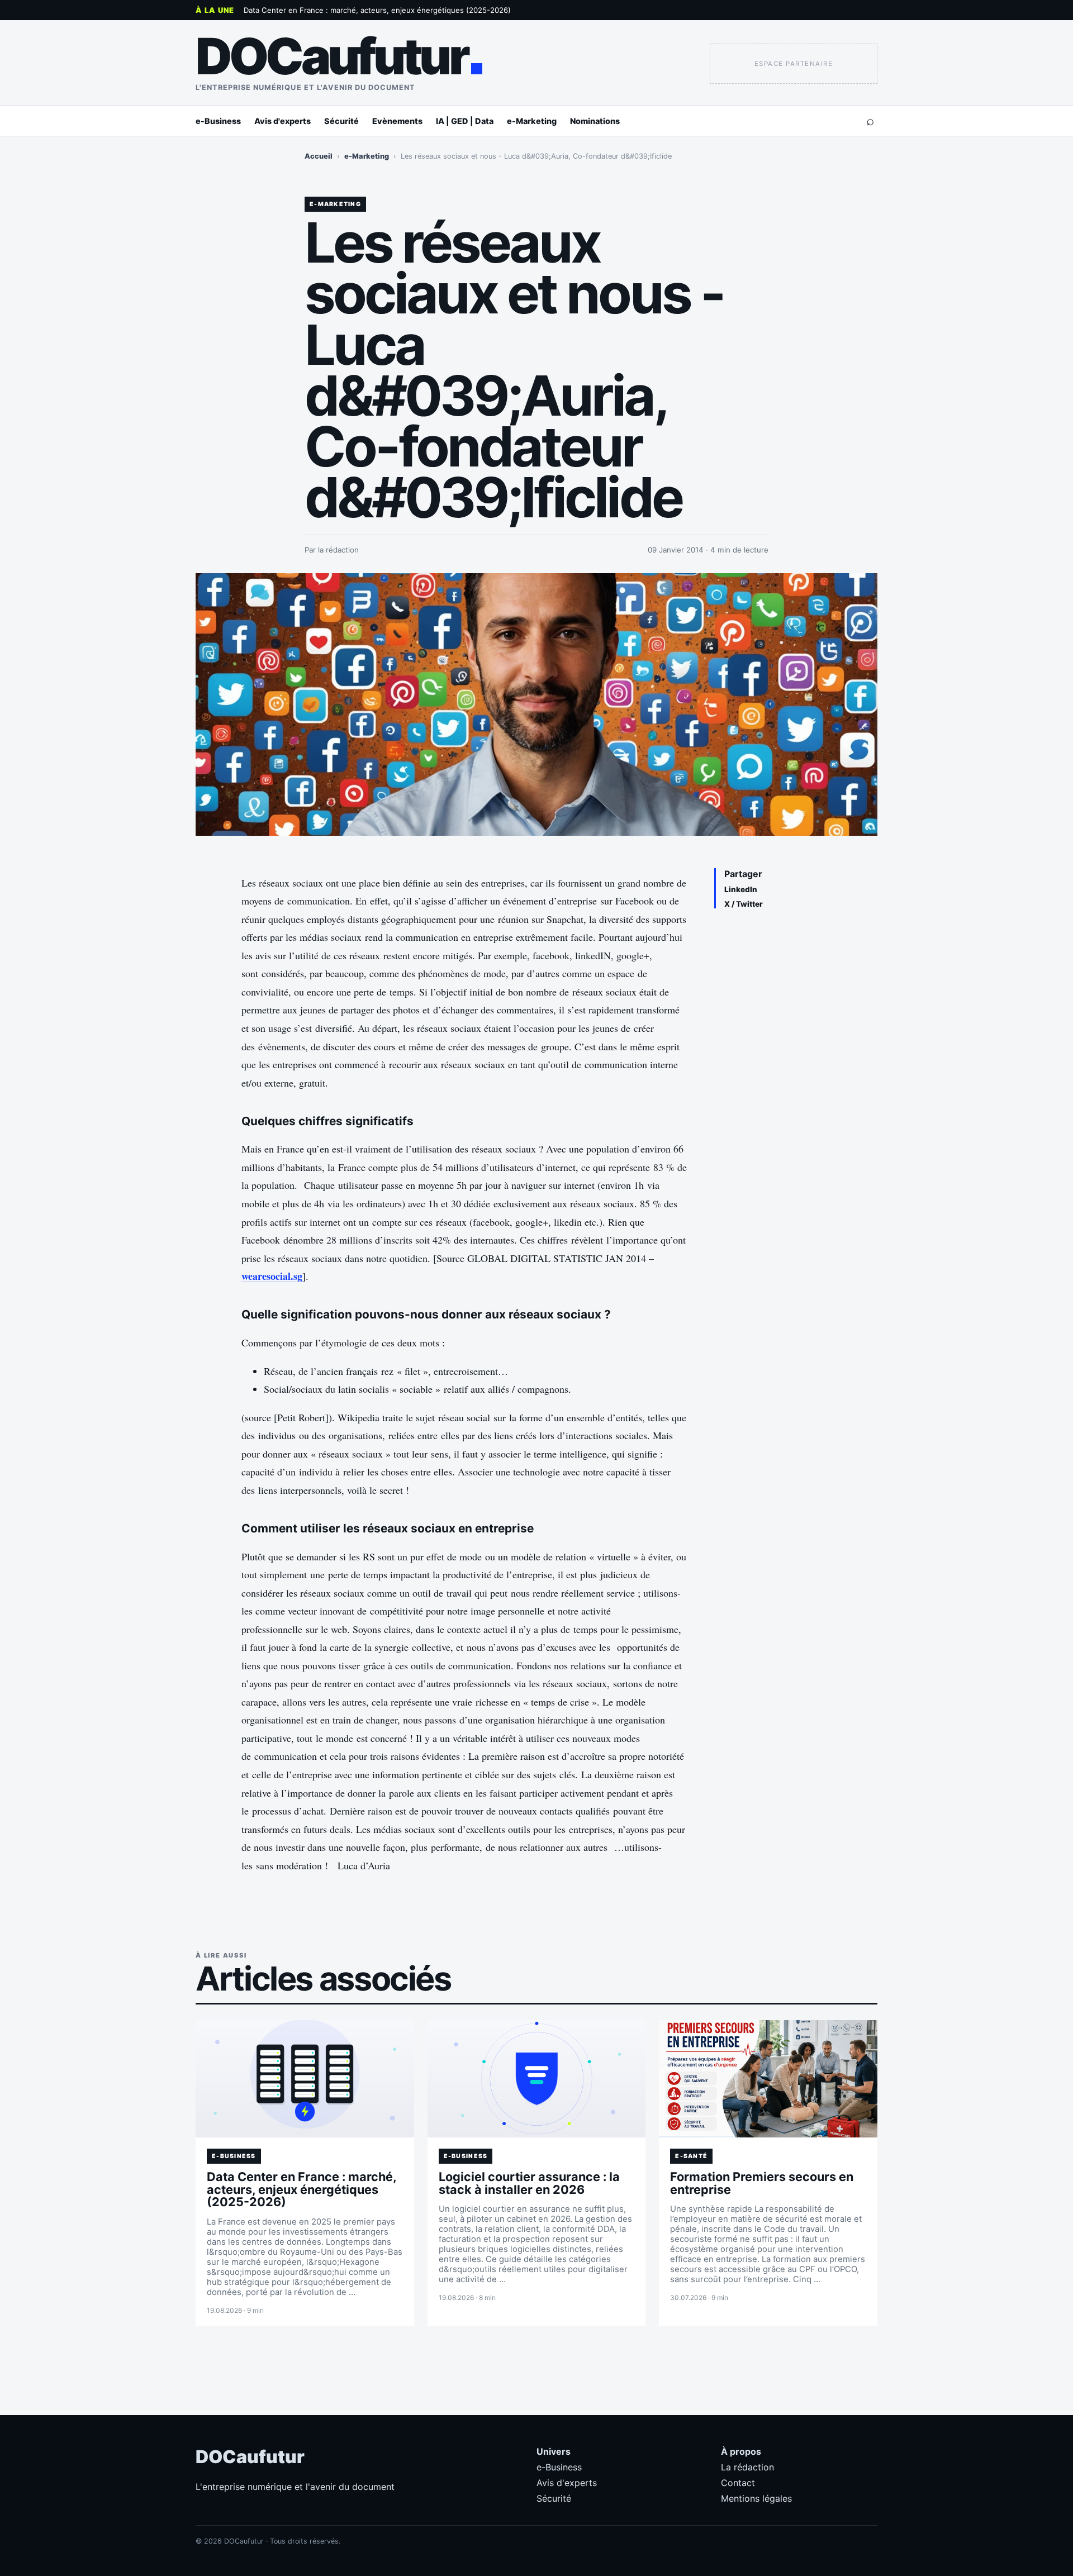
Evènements (397, 121)
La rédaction (747, 2467)
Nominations (595, 121)
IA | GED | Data (465, 121)
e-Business (218, 121)
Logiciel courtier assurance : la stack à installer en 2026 (529, 2183)
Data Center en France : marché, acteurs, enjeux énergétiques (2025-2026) (377, 10)
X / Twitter (744, 904)
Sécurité (341, 121)
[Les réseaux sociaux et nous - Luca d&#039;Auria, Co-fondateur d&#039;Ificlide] (536, 704)
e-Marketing (532, 121)
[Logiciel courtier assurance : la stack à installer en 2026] (537, 2079)
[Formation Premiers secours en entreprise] (768, 2079)
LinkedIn (741, 889)
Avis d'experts (283, 121)
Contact (738, 2483)
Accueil (319, 156)
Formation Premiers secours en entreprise (762, 2183)
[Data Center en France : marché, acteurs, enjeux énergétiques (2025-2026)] (305, 2079)
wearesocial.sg (272, 1276)
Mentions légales (756, 2498)
